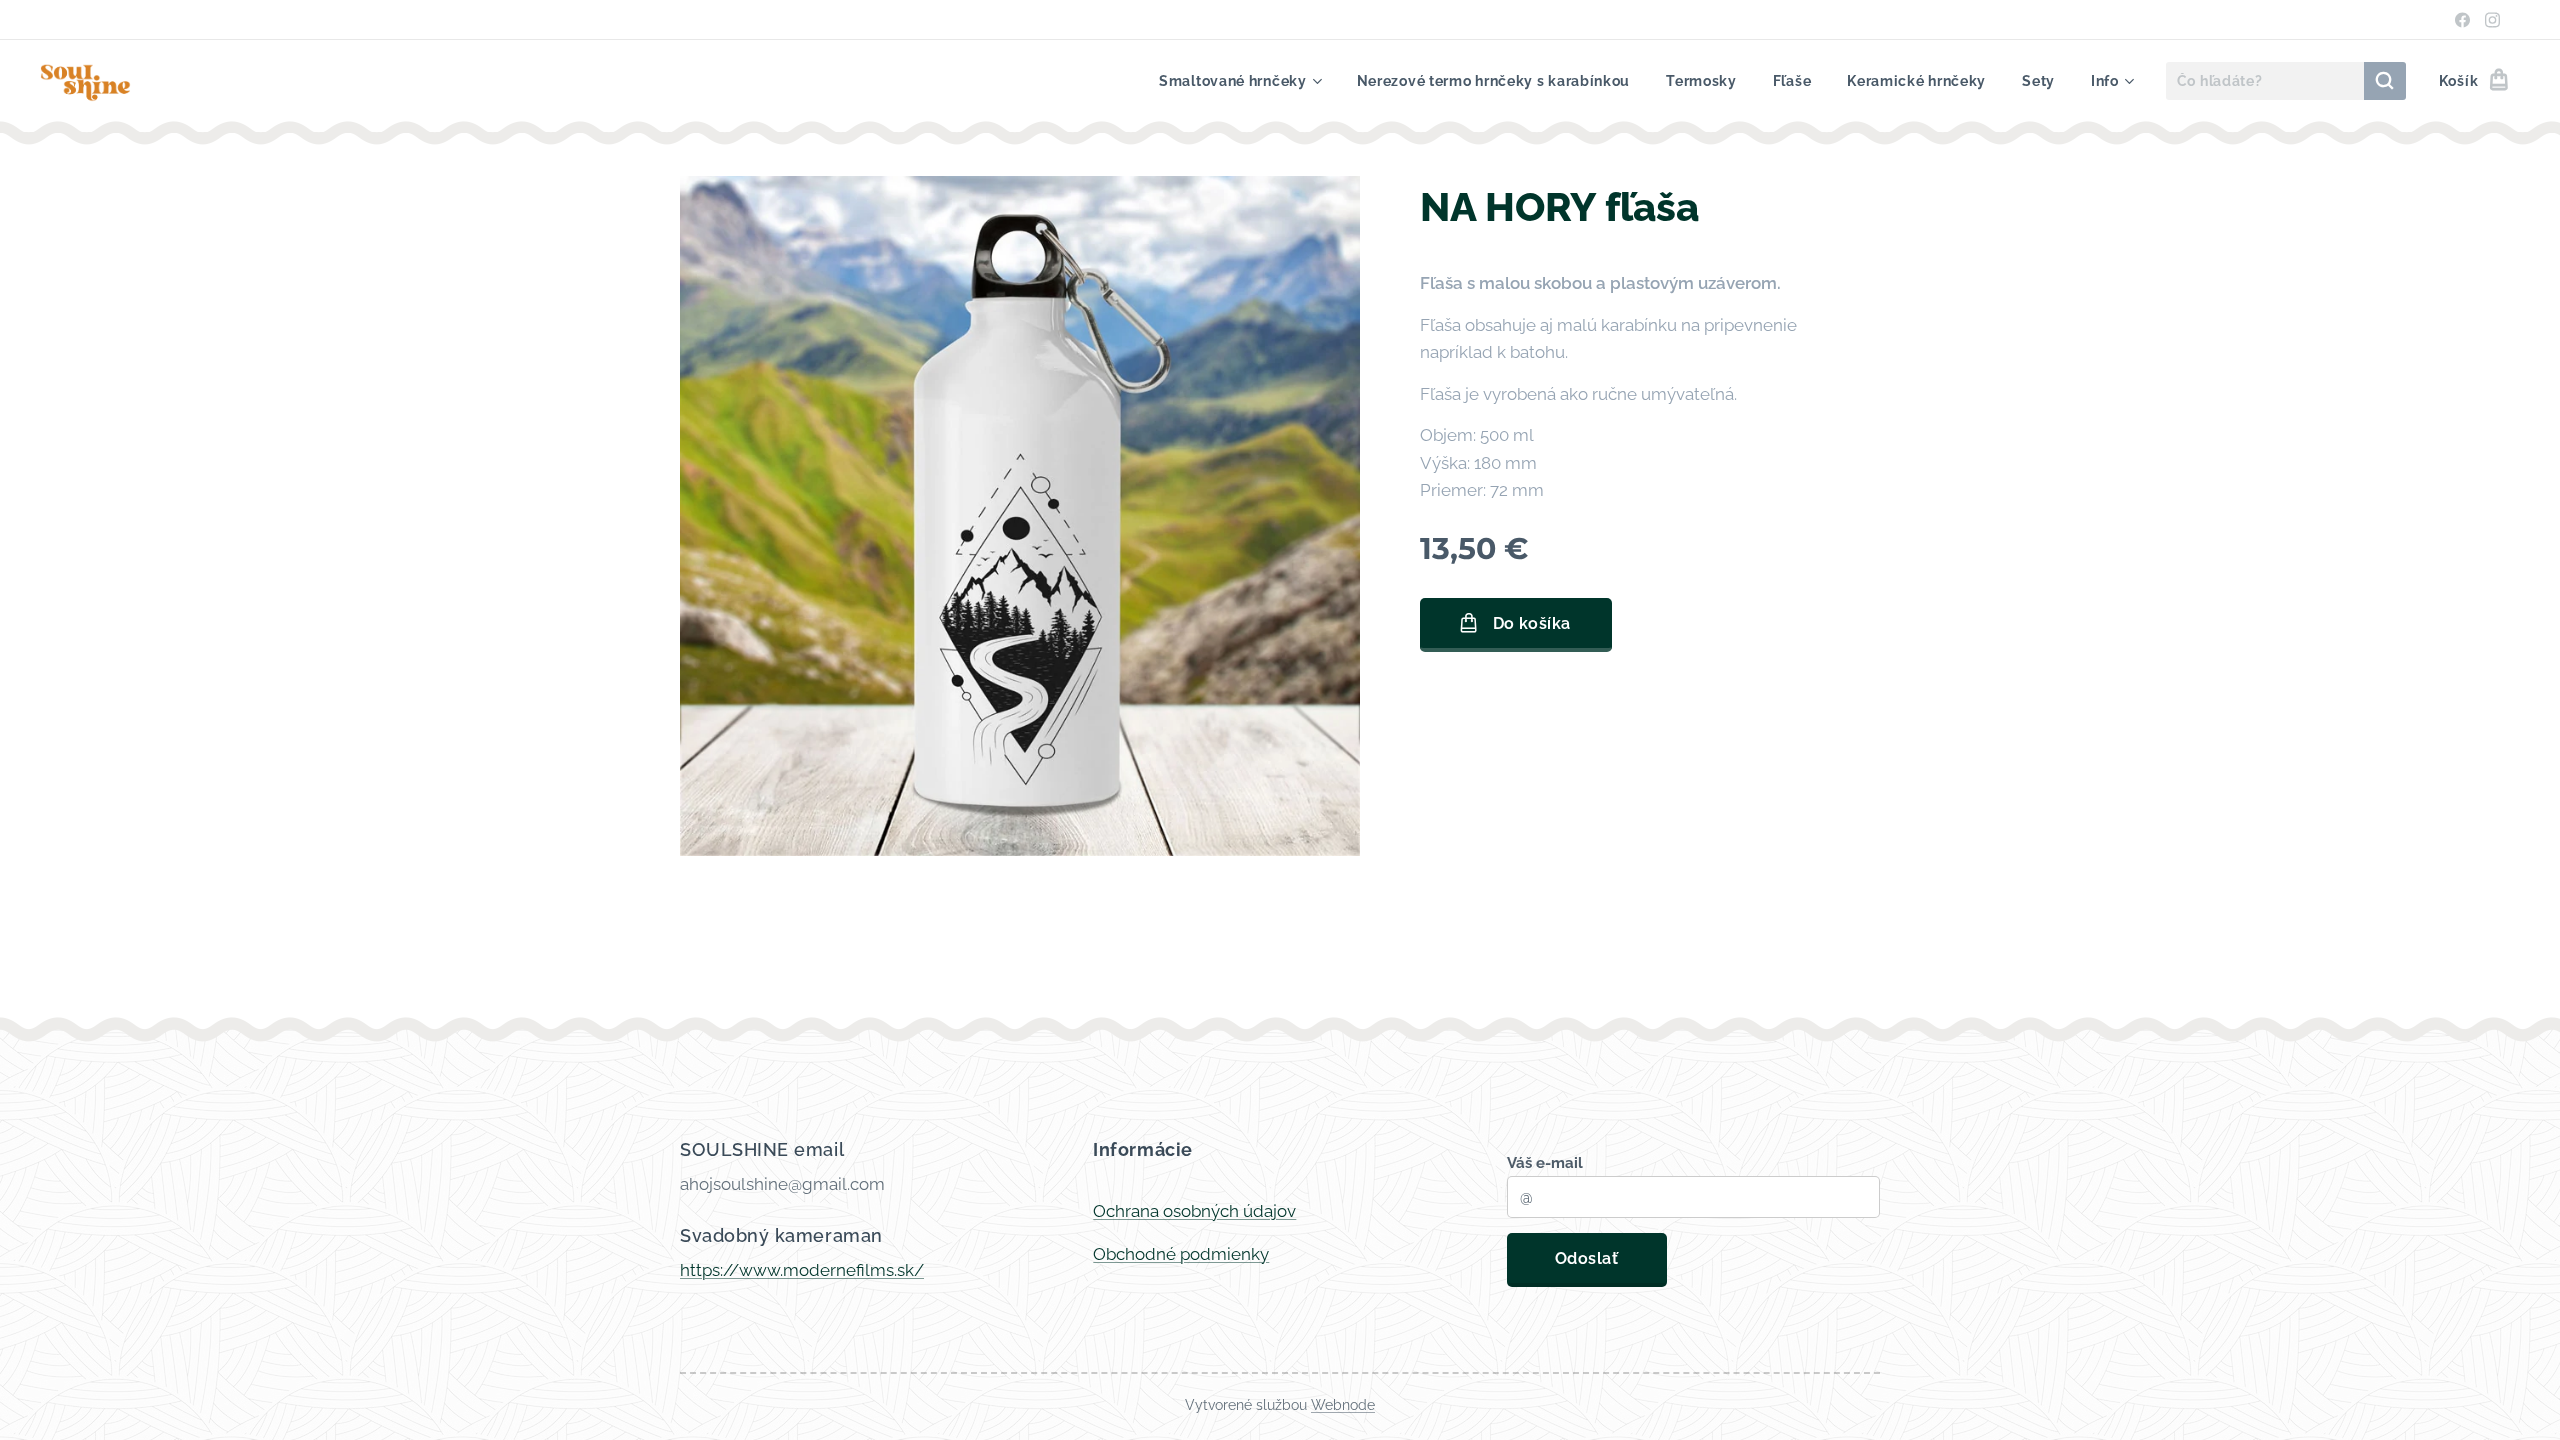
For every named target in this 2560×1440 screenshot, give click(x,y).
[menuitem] (1240, 81)
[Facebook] (2462, 20)
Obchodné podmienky (1181, 1254)
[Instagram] (2492, 20)
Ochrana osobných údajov (1194, 1211)
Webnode (1343, 1405)
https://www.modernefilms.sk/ (802, 1270)
